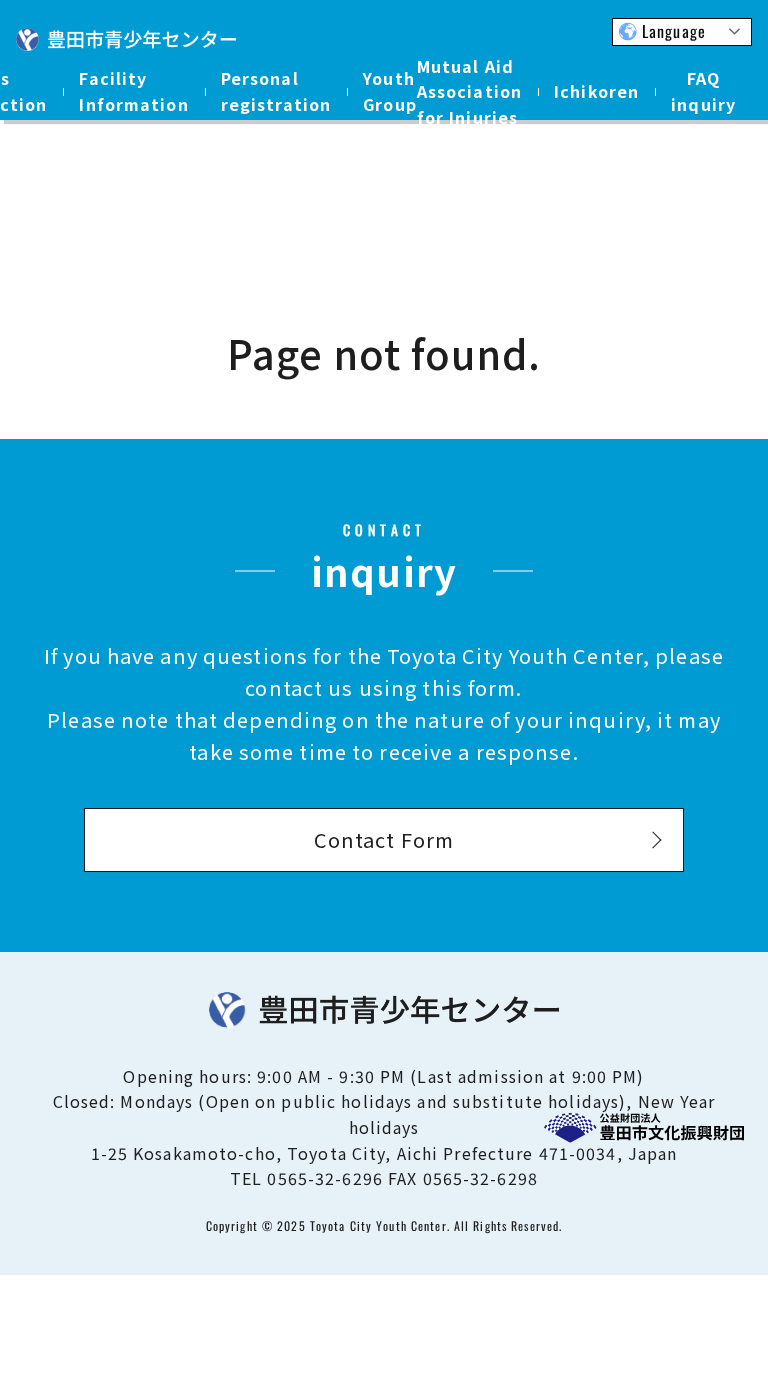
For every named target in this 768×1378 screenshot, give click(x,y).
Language (674, 31)
